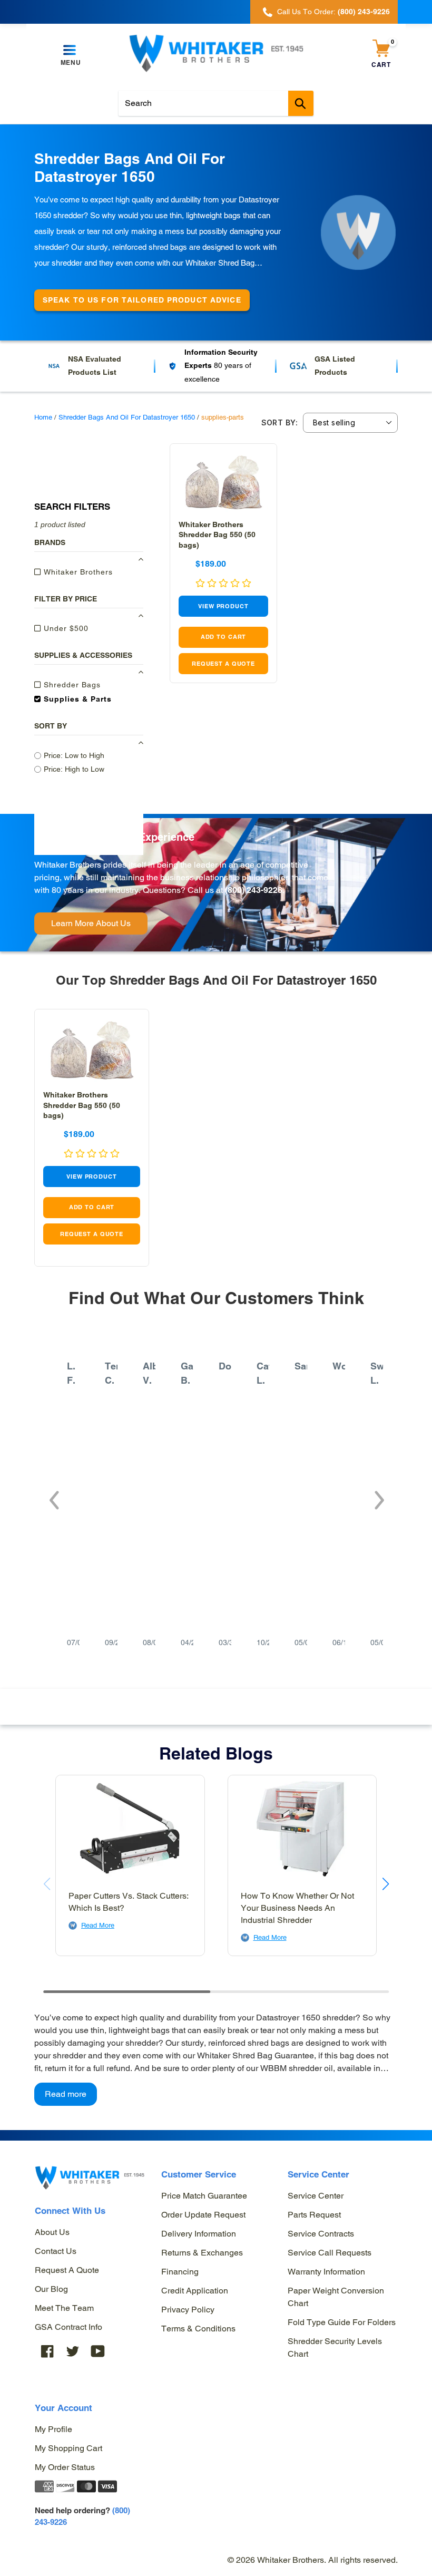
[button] (53, 1495)
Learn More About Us (91, 923)
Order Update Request (203, 2215)
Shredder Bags (71, 685)
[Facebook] (47, 2351)
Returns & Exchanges (202, 2253)
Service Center (316, 2196)
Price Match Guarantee (204, 2196)
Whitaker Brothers (77, 572)
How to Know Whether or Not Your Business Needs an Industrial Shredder (297, 1908)
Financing (180, 2272)
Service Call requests (330, 2253)
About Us (52, 2232)
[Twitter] (73, 2351)
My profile (53, 2429)
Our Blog (51, 2289)
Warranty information (326, 2272)
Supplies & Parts (76, 699)
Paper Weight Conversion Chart (336, 2297)
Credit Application (195, 2291)
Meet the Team (64, 2308)
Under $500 (65, 628)
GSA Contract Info (68, 2327)
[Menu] (71, 51)
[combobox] (216, 103)
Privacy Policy (188, 2310)
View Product (223, 606)
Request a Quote (67, 2270)
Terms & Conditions (198, 2329)
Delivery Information (199, 2234)
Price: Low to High (74, 755)
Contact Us (56, 2251)
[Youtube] (98, 2351)
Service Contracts (321, 2234)
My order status (65, 2467)
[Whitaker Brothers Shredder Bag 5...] (223, 482)
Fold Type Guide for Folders (342, 2322)
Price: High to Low (74, 769)
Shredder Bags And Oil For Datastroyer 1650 (127, 417)
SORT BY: (279, 423)
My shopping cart (68, 2448)
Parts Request (314, 2215)
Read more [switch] (66, 2094)
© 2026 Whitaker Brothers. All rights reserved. (313, 2560)
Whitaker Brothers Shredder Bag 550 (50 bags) (217, 534)
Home (43, 417)
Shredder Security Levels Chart (335, 2347)
